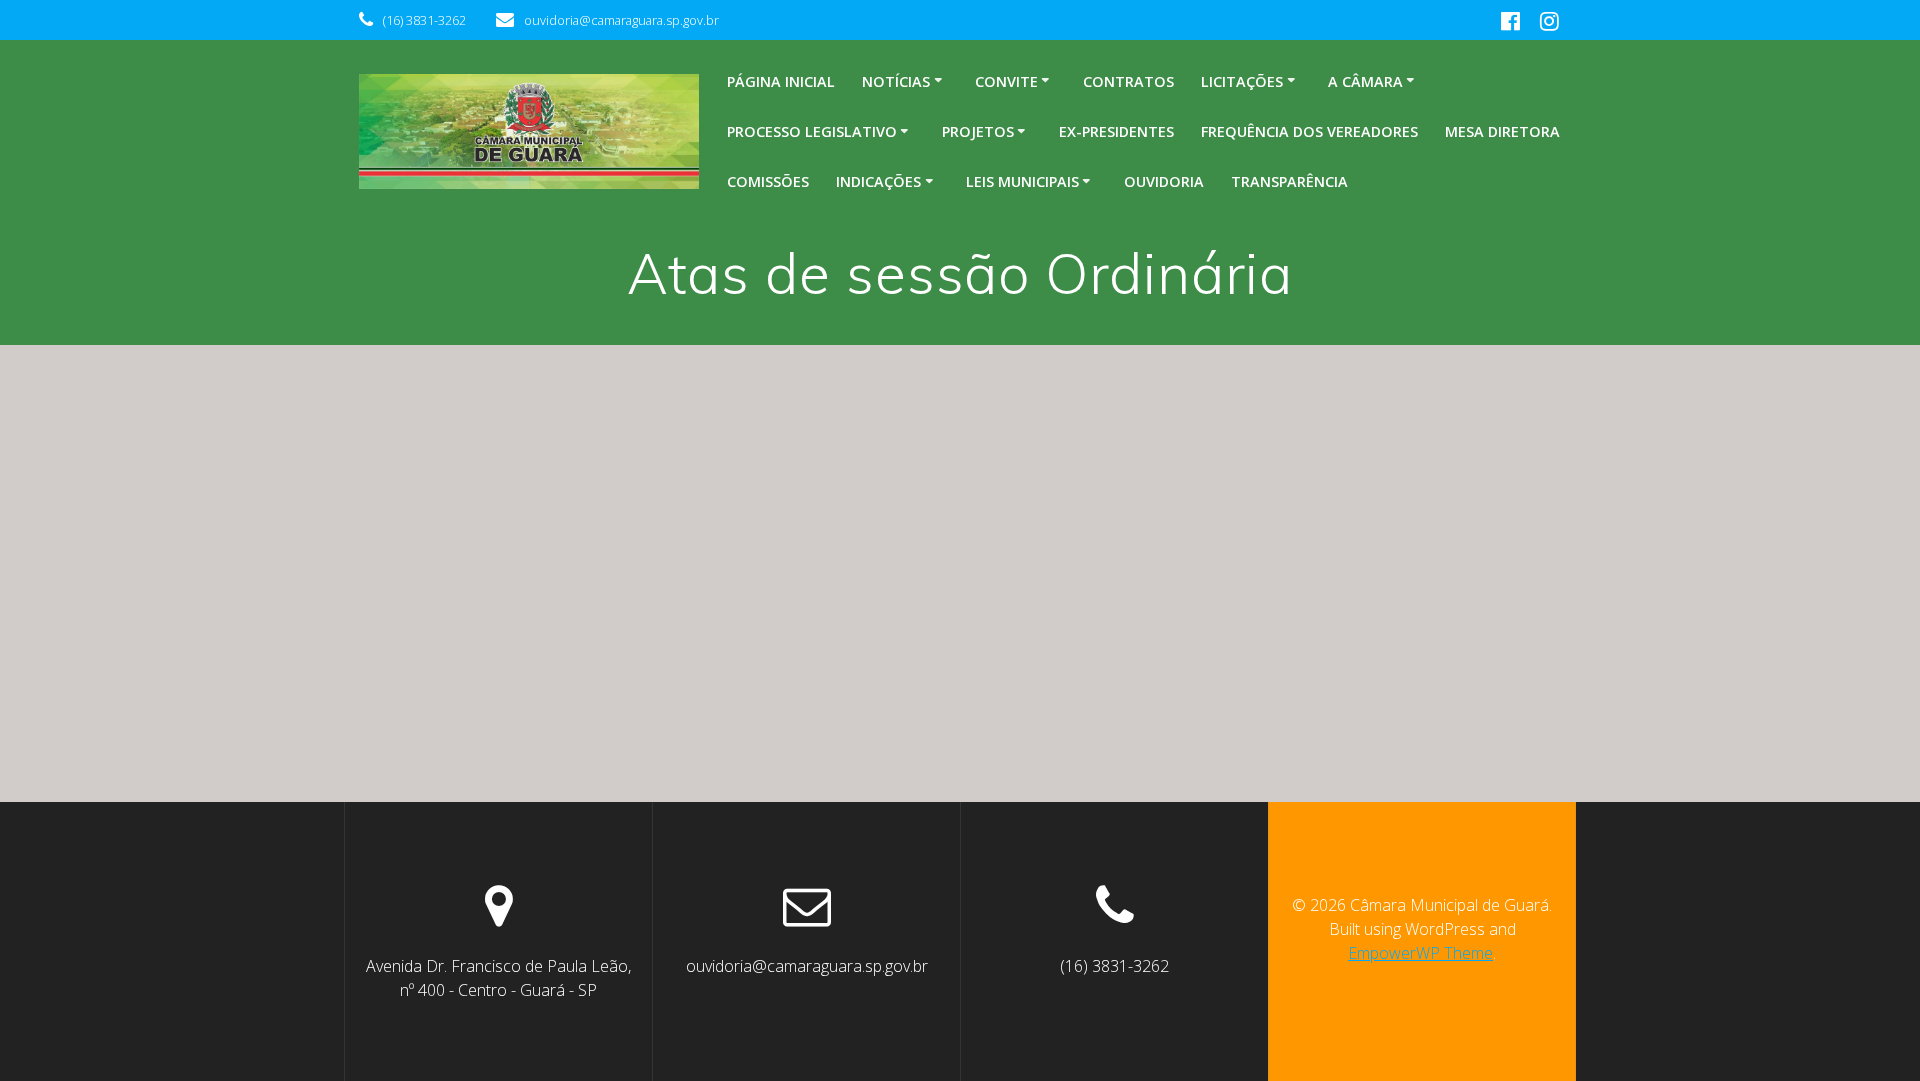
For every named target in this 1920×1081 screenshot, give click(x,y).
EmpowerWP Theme (1420, 953)
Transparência (1289, 181)
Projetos (978, 131)
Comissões (768, 181)
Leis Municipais (1022, 181)
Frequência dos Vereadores (1309, 131)
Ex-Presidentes (1116, 131)
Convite (1006, 81)
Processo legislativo (812, 131)
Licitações (1242, 81)
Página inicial (781, 81)
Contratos (1128, 81)
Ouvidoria (1164, 181)
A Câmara (1365, 81)
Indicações (878, 181)
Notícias (896, 81)
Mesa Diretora (1502, 131)
